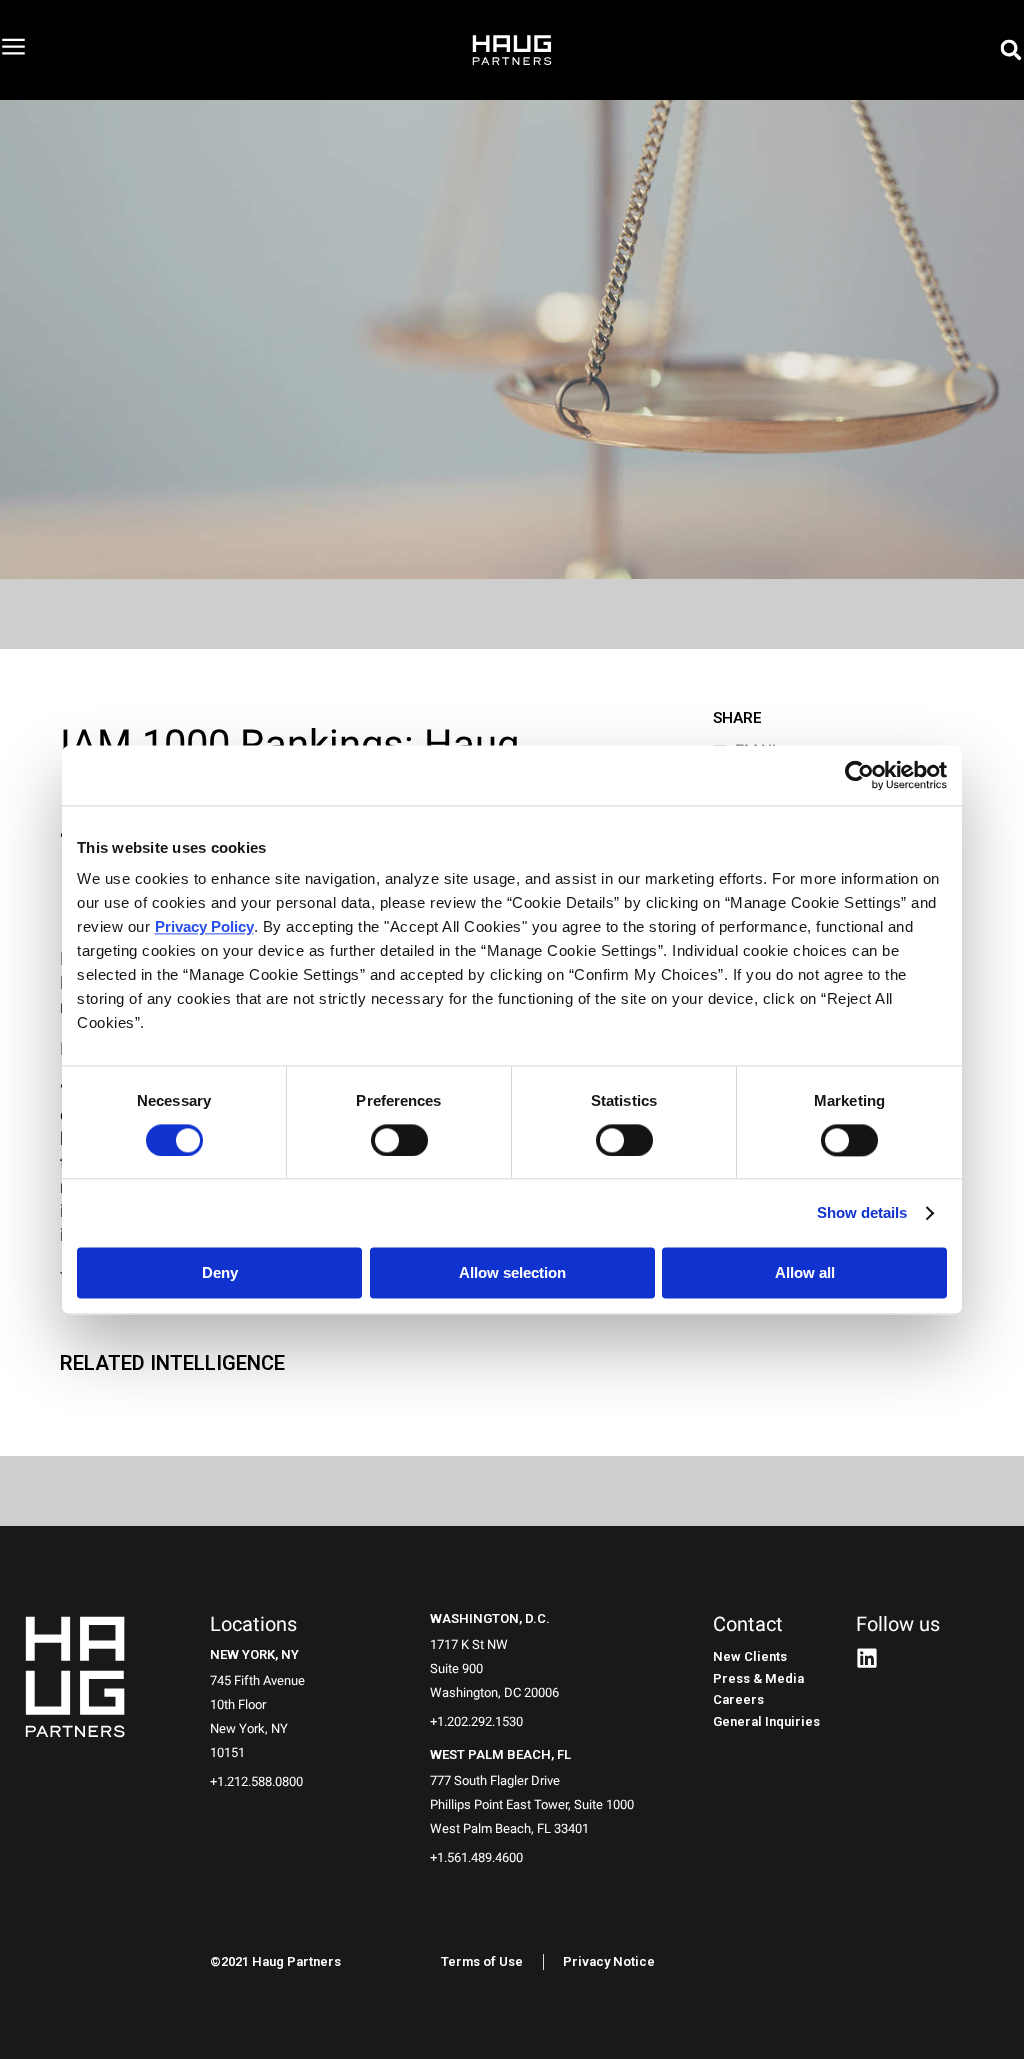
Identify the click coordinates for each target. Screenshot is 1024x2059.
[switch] (399, 1140)
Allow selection (512, 1272)
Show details (862, 1212)
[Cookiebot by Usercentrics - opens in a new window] (859, 775)
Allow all (805, 1272)
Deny (220, 1272)
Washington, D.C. (490, 1618)
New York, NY (254, 1654)
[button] (1011, 50)
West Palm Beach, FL (500, 1754)
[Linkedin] (867, 1658)
